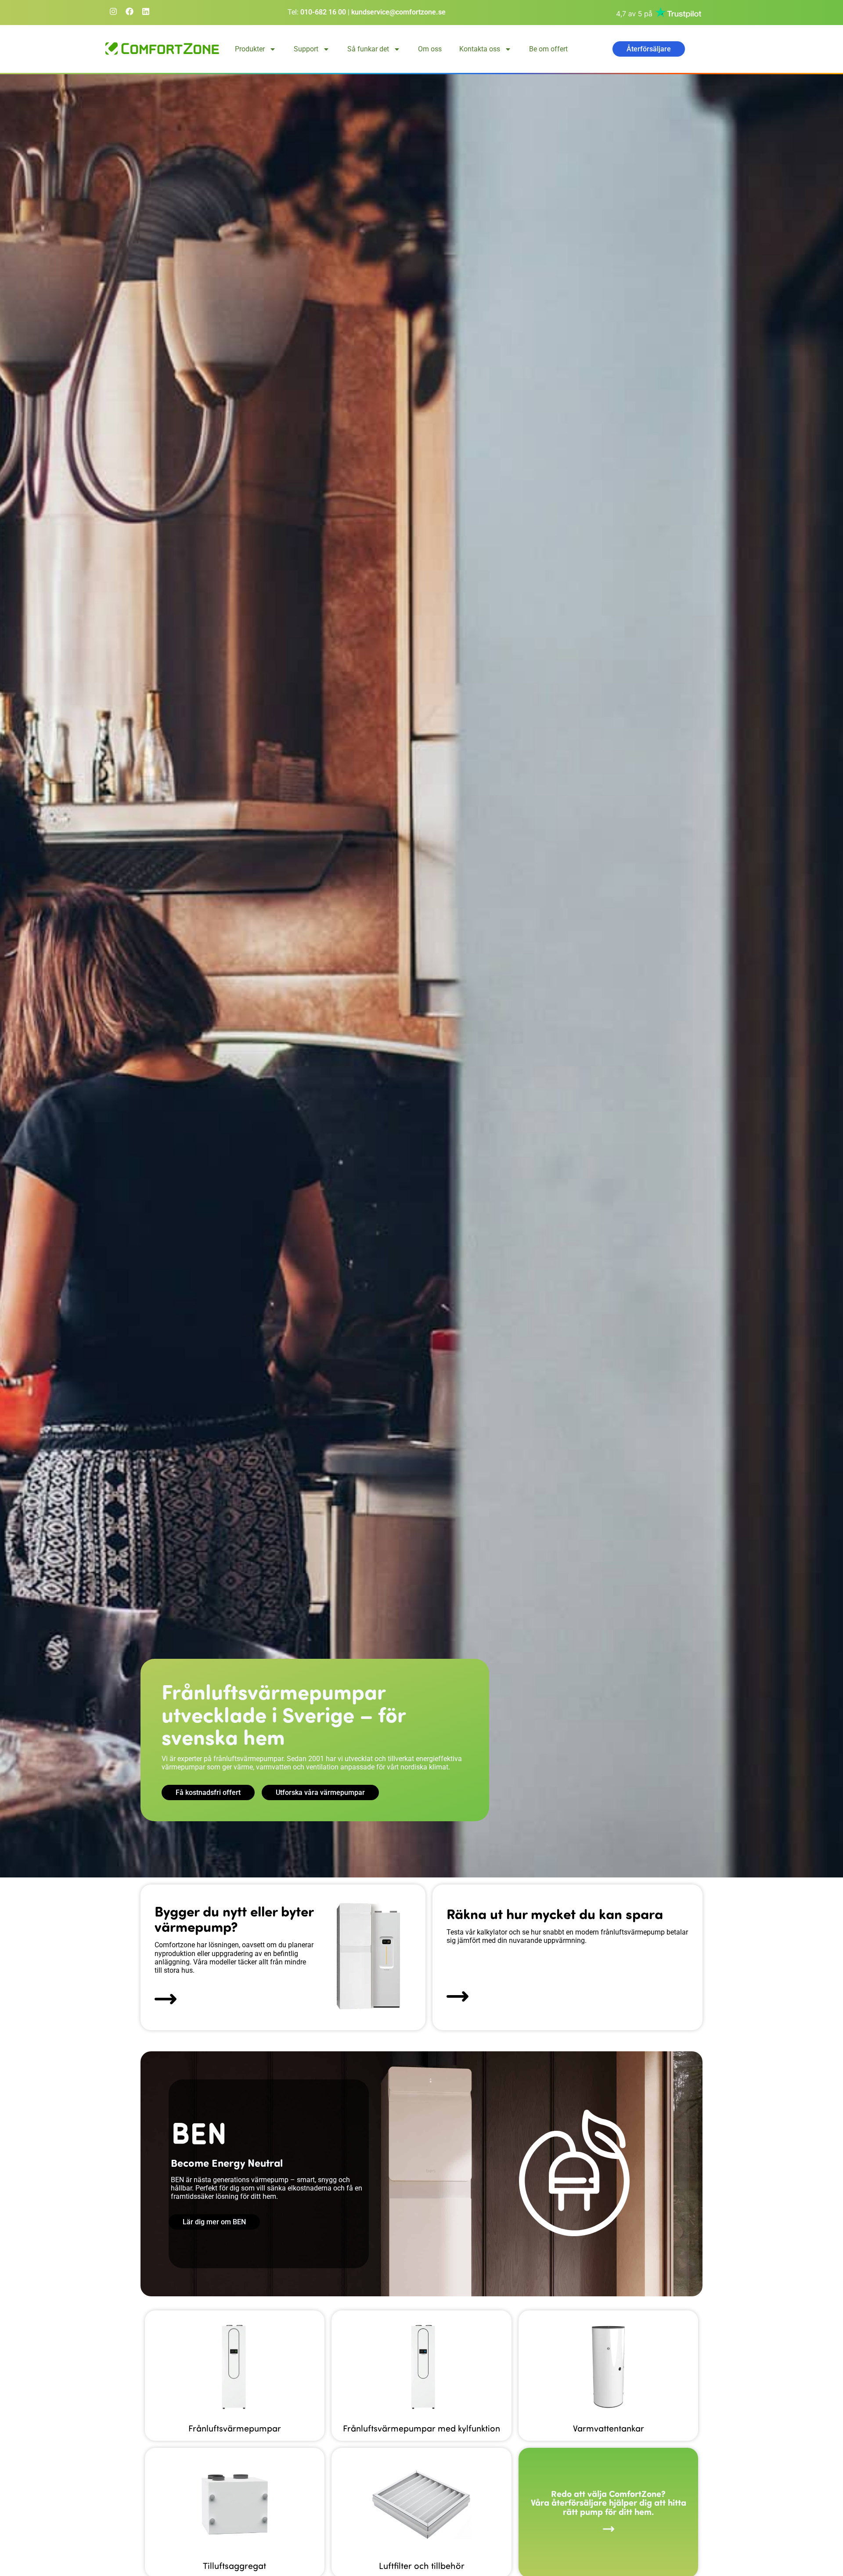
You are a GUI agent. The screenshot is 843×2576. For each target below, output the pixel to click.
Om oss (430, 49)
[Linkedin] (146, 11)
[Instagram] (113, 11)
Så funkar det (368, 49)
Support (306, 49)
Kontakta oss (480, 49)
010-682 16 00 (323, 12)
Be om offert (548, 49)
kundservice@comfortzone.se (398, 12)
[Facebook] (130, 11)
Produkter (250, 49)
